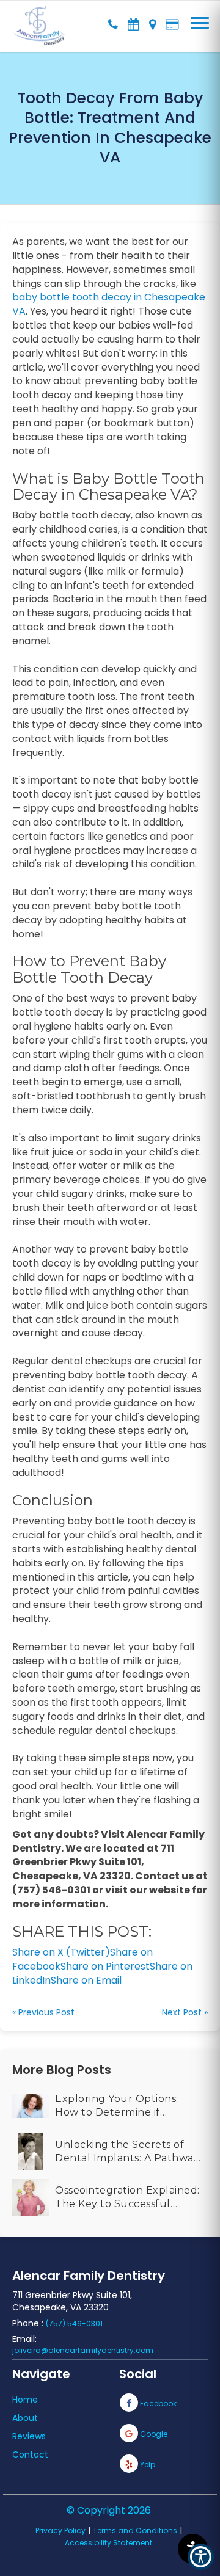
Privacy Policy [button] (61, 2531)
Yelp (147, 2465)
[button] (39, 18)
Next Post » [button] (185, 2012)
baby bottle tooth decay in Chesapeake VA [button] (109, 304)
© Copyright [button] (109, 2510)
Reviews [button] (29, 2436)
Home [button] (25, 2400)
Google (153, 2434)
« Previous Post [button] (43, 2012)
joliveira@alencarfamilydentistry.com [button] (83, 2350)
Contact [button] (30, 2454)
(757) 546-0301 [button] (74, 2323)
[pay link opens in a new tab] (172, 21)
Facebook (157, 2403)
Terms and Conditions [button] (135, 2531)
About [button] (25, 2418)
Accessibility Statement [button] (108, 2543)
